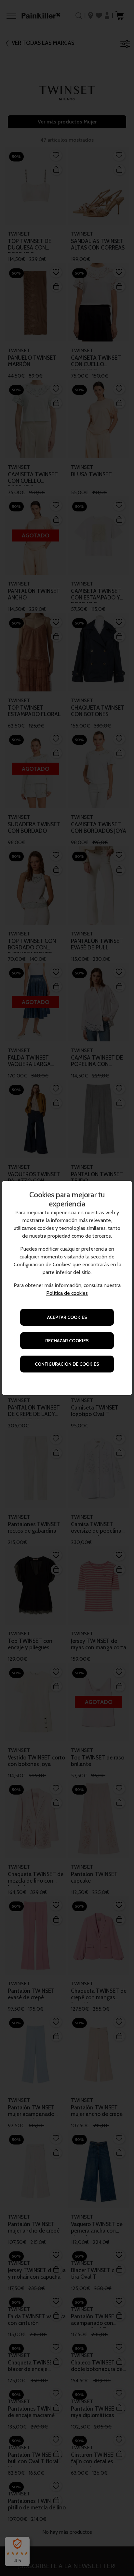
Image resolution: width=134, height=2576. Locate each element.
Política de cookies (67, 1293)
